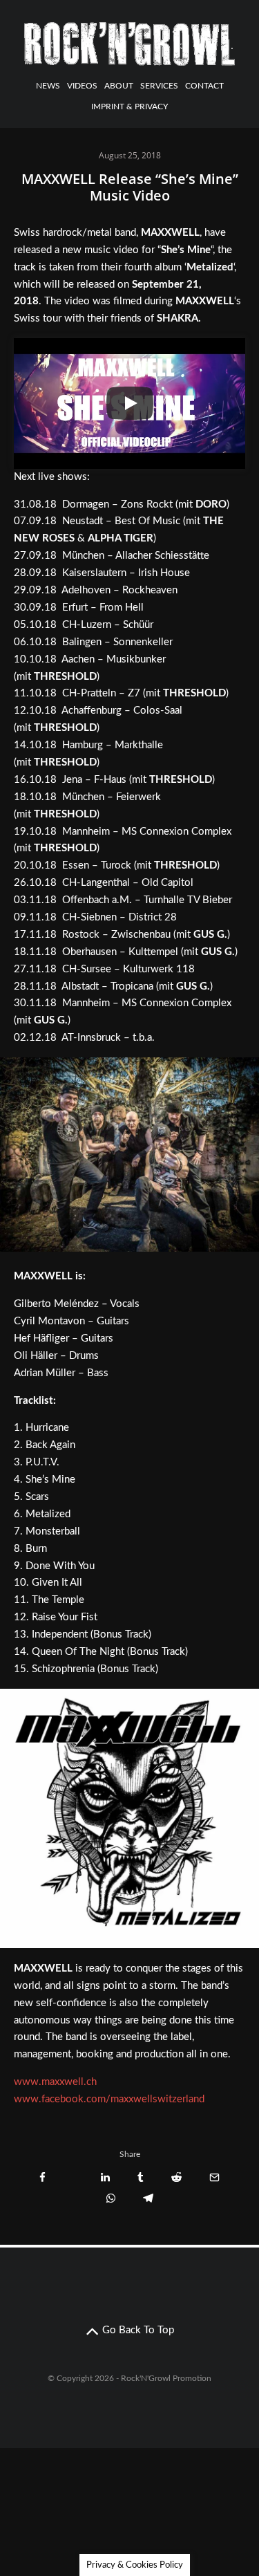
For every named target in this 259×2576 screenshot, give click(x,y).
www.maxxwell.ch (55, 2082)
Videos (82, 86)
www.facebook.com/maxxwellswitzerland (109, 2099)
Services (159, 86)
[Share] (42, 2177)
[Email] (214, 2177)
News (48, 86)
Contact (204, 86)
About (119, 86)
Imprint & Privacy (129, 106)
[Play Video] (130, 403)
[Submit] (176, 2177)
